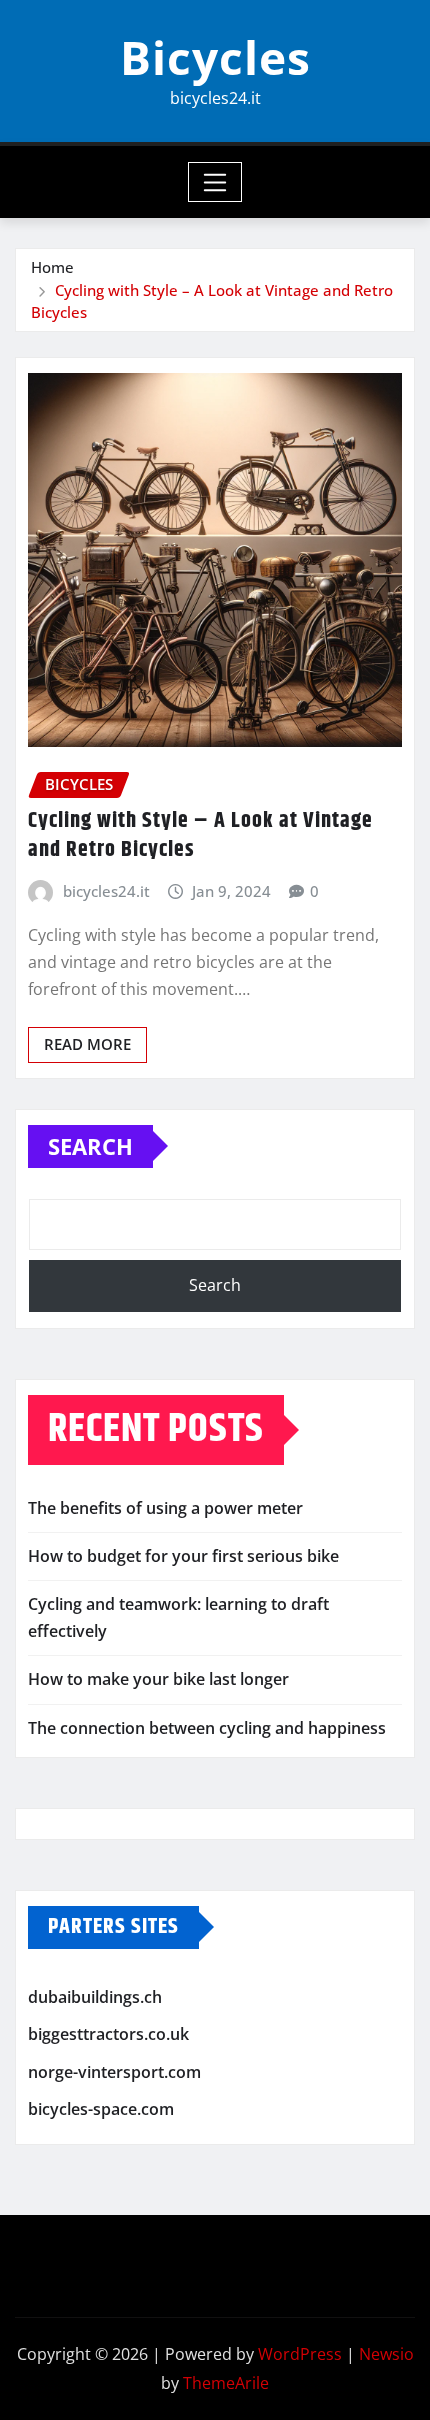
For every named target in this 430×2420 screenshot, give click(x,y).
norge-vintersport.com (114, 2072)
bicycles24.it (106, 891)
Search (90, 1146)
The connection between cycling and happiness (207, 1728)
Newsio (386, 2354)
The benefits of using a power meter (165, 1508)
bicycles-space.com (101, 2110)
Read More (87, 1044)
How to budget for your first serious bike (183, 1556)
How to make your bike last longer (158, 1679)
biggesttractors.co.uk (108, 2034)
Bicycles (215, 57)
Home (52, 267)
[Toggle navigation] (215, 182)
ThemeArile (226, 2383)
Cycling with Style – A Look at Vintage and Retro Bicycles (200, 835)
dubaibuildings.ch (95, 1997)
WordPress (300, 2354)
